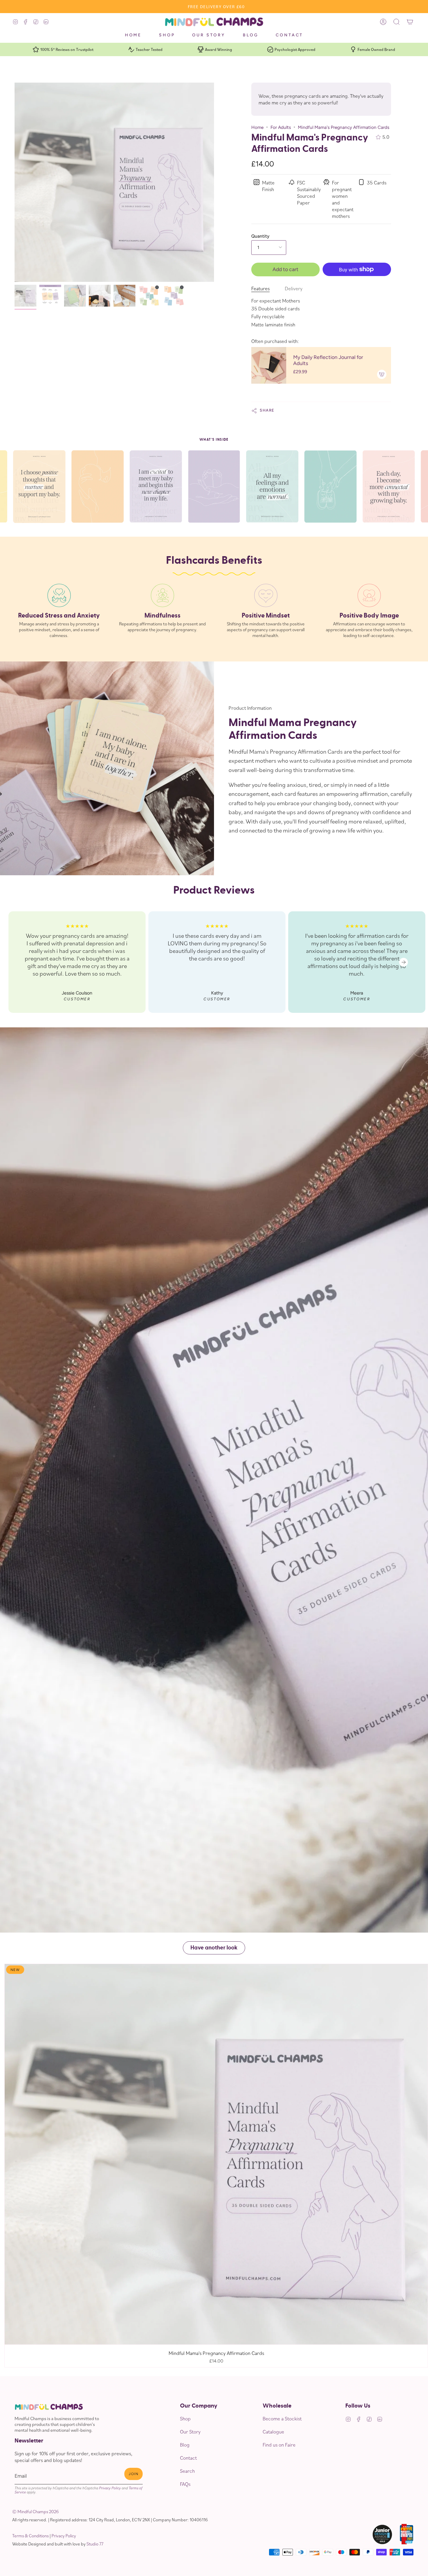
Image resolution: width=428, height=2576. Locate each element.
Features (260, 288)
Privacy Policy (110, 2488)
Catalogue (273, 2432)
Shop (185, 2418)
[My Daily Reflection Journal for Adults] (269, 365)
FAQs (185, 2484)
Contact (188, 2458)
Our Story (190, 2432)
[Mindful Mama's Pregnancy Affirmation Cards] (25, 296)
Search (187, 2471)
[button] (167, 37)
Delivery (294, 288)
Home (257, 127)
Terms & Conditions (30, 2536)
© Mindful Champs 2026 (36, 2511)
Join (133, 2474)
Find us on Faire (279, 2445)
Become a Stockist (282, 2418)
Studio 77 (95, 2544)
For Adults (281, 127)
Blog (185, 2445)
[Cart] (410, 22)
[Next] (404, 962)
